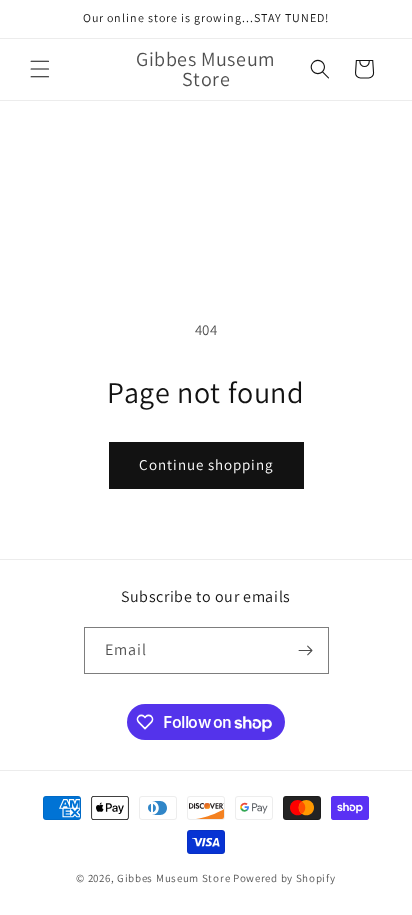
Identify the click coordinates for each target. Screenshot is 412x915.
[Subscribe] (306, 650)
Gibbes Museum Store (173, 878)
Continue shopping (206, 464)
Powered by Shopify (284, 878)
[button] (40, 69)
